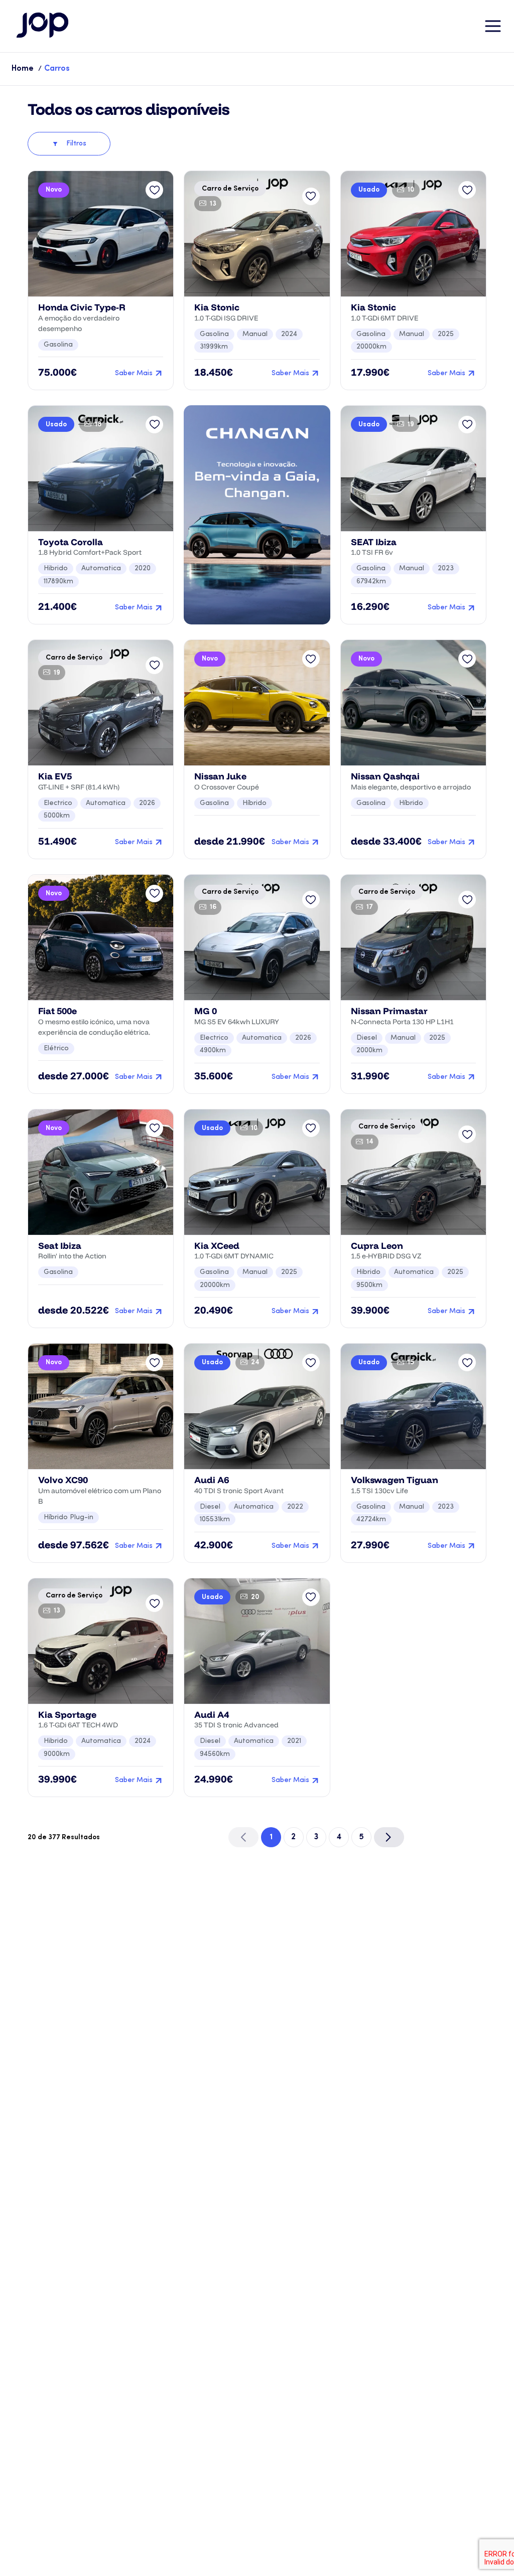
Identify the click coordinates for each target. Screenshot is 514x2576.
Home (23, 69)
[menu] (493, 26)
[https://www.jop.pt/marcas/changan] (257, 515)
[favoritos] (154, 190)
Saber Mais (134, 373)
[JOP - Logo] (43, 26)
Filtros (76, 144)
